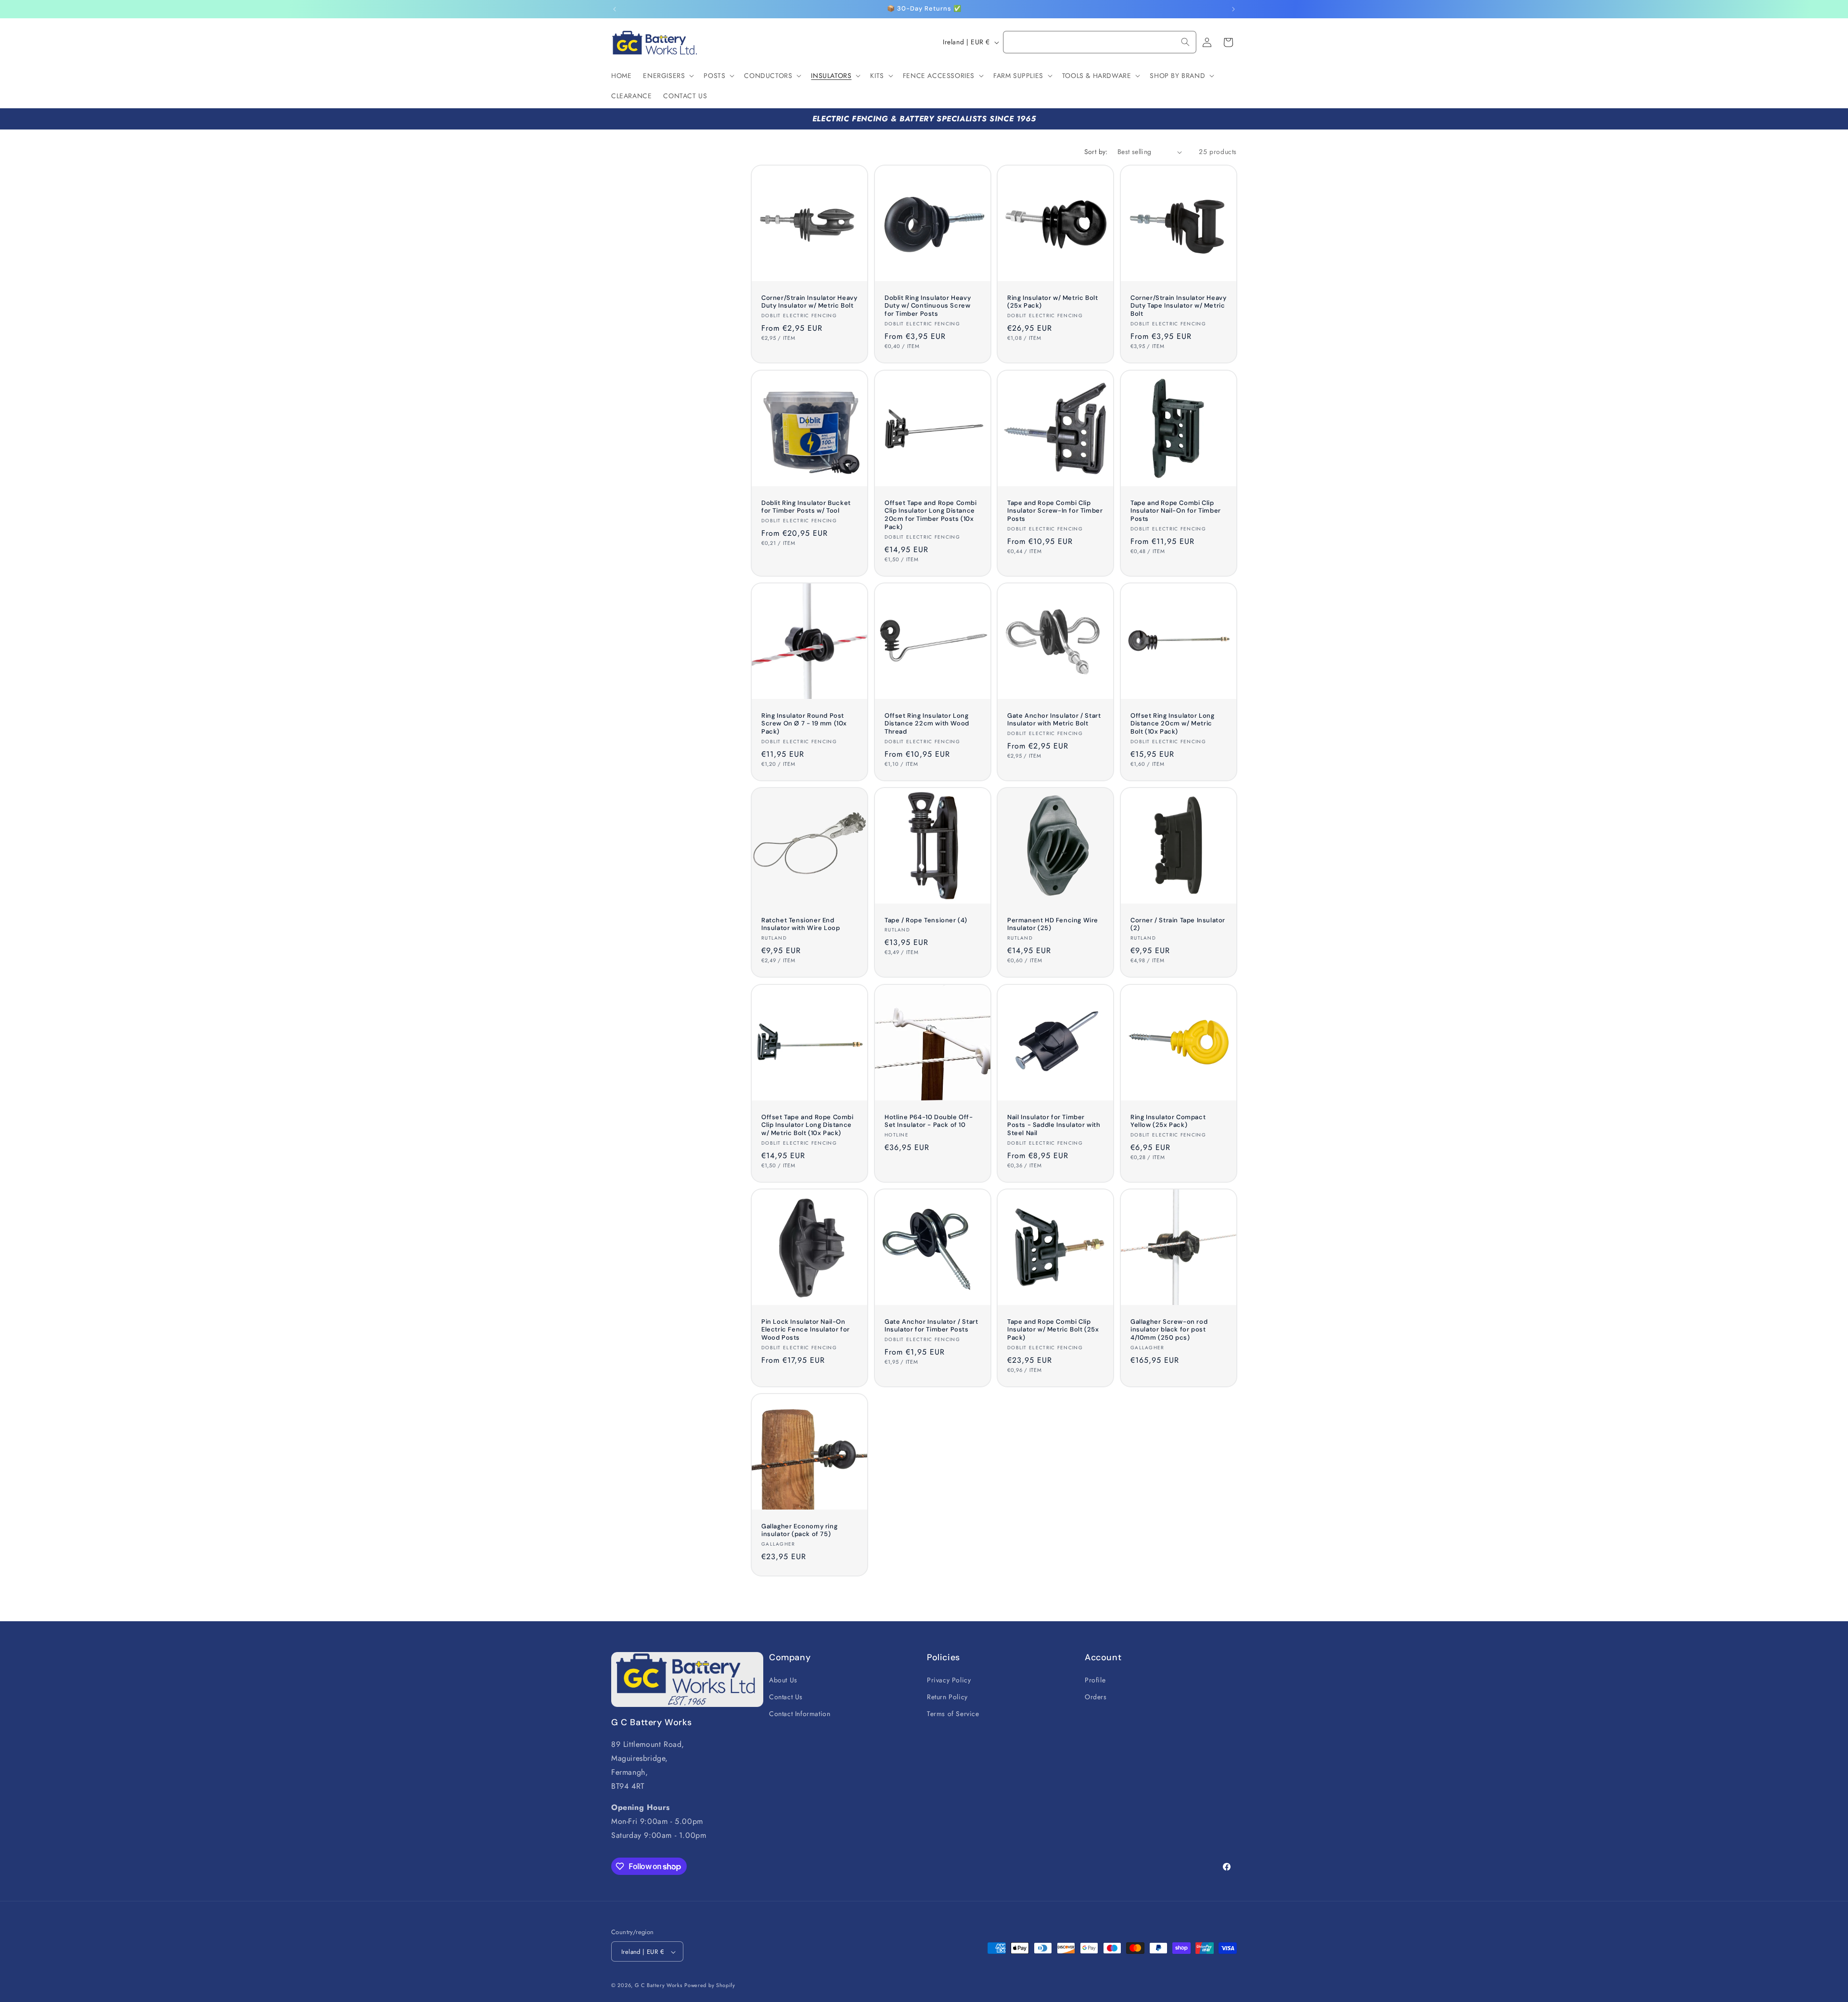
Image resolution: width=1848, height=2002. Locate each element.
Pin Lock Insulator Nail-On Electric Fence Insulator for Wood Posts (806, 1330)
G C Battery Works (659, 1986)
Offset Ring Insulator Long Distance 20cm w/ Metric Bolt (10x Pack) (1173, 723)
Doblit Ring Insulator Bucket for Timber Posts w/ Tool (806, 507)
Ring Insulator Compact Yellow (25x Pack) (1168, 1121)
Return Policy (947, 1696)
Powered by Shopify (710, 1986)
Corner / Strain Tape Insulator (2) (1178, 924)
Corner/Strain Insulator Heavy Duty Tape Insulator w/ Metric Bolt (1178, 306)
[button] (667, 76)
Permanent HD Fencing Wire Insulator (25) (1053, 924)
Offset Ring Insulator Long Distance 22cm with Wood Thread (927, 723)
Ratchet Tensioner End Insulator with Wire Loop (801, 924)
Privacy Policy (949, 1679)
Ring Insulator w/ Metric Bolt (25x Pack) (1052, 302)
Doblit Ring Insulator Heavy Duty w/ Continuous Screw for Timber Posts (928, 306)
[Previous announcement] (615, 9)
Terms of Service (953, 1713)
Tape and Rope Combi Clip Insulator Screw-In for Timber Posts (1055, 511)
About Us (783, 1679)
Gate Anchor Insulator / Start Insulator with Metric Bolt (1054, 719)
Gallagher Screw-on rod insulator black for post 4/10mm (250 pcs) (1169, 1330)
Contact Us (786, 1696)
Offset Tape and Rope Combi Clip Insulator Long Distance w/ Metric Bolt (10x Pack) (808, 1125)
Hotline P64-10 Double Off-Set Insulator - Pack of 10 (929, 1121)
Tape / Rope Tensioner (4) (926, 920)
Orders (1096, 1696)
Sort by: (1096, 152)
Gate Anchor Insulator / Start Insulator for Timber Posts (931, 1325)
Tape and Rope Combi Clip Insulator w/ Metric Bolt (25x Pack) (1053, 1330)
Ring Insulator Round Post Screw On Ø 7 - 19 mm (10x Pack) (804, 723)
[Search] (1185, 42)
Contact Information (800, 1713)
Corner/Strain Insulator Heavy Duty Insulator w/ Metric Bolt (809, 302)
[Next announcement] (1233, 9)
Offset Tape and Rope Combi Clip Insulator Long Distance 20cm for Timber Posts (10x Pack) (931, 515)
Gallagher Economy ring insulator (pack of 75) (799, 1531)
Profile (1095, 1679)
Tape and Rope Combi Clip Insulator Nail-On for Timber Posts (1176, 511)
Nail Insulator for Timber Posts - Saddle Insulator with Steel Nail (1054, 1125)
